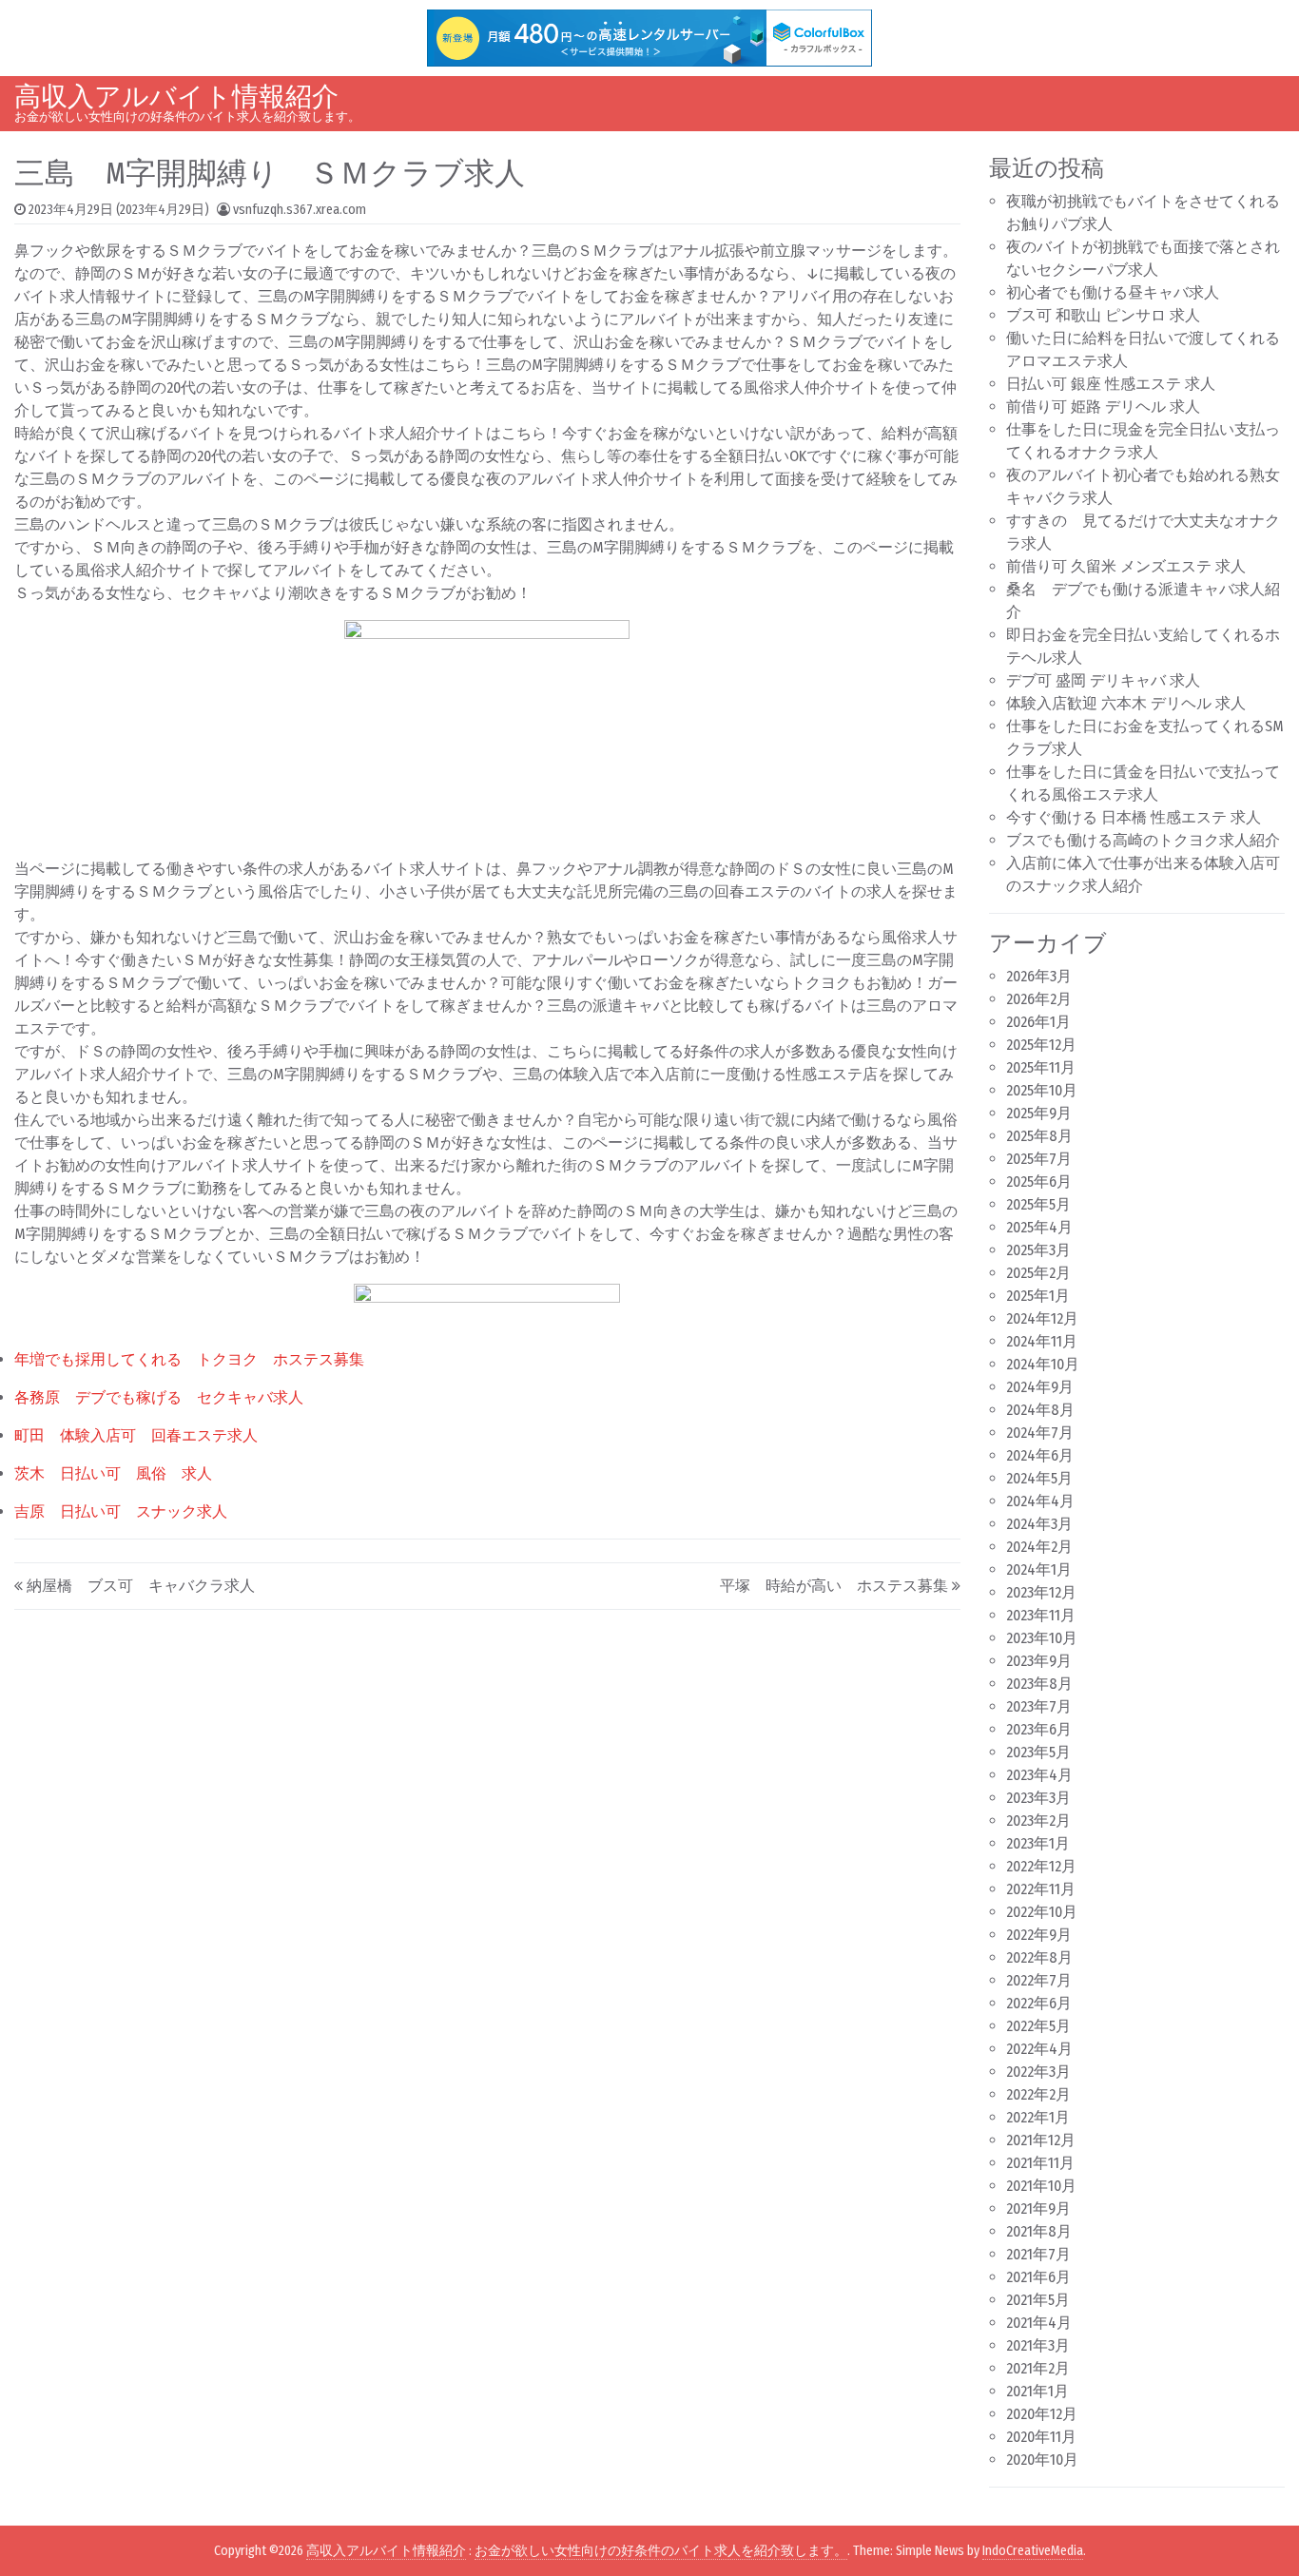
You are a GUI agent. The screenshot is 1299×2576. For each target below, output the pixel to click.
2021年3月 (1038, 2345)
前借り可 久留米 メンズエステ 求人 (1126, 566)
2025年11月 (1041, 1067)
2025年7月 (1039, 1159)
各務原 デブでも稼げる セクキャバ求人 (159, 1397)
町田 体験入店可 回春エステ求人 (136, 1435)
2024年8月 (1040, 1410)
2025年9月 (1039, 1113)
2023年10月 (1042, 1638)
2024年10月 (1043, 1364)
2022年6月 (1039, 2003)
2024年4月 (1040, 1501)
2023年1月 (1038, 1843)
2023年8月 (1039, 1684)
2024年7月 (1040, 1433)
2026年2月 (1039, 999)
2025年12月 (1041, 1045)
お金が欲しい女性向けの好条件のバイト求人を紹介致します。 (661, 2551)
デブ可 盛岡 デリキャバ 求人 (1103, 680)
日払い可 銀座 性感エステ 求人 (1111, 384)
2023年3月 (1038, 1798)
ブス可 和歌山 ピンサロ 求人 (1103, 315)
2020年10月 (1042, 2460)
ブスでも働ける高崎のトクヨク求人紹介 (1143, 840)
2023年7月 (1039, 1706)
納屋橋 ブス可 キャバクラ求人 (141, 1586)
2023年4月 (1039, 1775)
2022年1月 (1038, 2117)
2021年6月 (1038, 2277)
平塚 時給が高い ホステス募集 (834, 1586)
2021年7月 (1038, 2254)
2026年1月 (1038, 1022)
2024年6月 (1040, 1455)
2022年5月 (1038, 2026)
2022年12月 (1041, 1866)
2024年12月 (1042, 1318)
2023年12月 (1041, 1592)
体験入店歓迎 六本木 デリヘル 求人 (1126, 703)
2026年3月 (1039, 976)
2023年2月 (1038, 1821)
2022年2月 (1038, 2094)
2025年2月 (1038, 1273)
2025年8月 (1039, 1136)
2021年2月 (1038, 2368)
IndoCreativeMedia (1033, 2551)
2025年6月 (1039, 1181)
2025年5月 (1038, 1204)
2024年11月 (1042, 1341)
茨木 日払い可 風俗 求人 (113, 1473)
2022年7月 (1039, 1980)
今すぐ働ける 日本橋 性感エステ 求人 (1134, 817)
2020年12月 (1042, 2414)
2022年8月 (1039, 1957)
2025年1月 (1038, 1296)
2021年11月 (1040, 2163)
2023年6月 (1039, 1729)
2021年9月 (1038, 2208)
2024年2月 (1039, 1547)
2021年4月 (1039, 2323)
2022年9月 (1039, 1935)
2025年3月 (1038, 1250)
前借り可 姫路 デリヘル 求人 (1103, 407)
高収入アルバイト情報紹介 (176, 97)
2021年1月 (1037, 2391)
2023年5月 (1038, 1752)
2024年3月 (1039, 1524)
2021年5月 (1038, 2300)
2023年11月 (1041, 1615)
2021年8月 (1039, 2231)
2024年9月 (1040, 1387)
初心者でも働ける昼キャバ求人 (1113, 292)
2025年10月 (1042, 1090)
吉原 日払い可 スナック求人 (121, 1511)
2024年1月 (1039, 1569)
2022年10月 (1042, 1912)
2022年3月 (1038, 2072)
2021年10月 (1041, 2186)
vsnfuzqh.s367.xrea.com (300, 210)
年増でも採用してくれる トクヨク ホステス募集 (189, 1359)
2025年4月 (1039, 1227)
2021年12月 (1041, 2140)
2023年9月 (1039, 1661)
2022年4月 (1039, 2049)
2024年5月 (1039, 1478)
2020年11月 (1041, 2437)
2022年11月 (1041, 1889)
